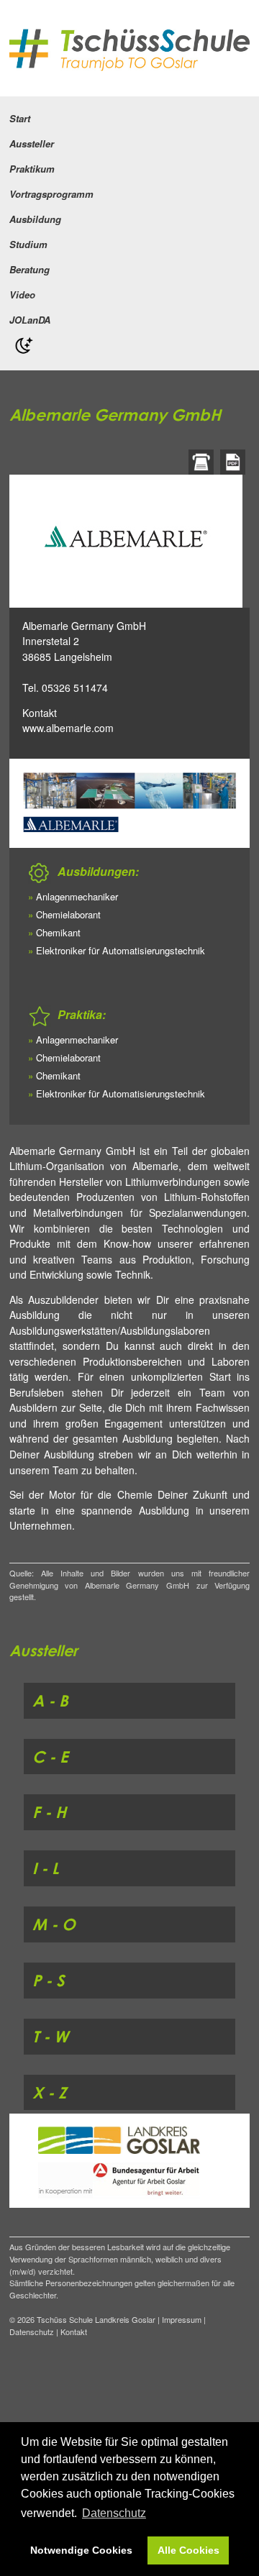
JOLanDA (30, 320)
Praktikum (32, 169)
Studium (28, 244)
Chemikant (58, 932)
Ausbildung (35, 219)
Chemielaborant (68, 914)
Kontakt (40, 713)
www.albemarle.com (68, 728)
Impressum (182, 2319)
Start (20, 118)
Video (22, 294)
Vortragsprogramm (51, 194)
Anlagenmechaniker (77, 896)
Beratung (29, 269)
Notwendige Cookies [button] (81, 2550)
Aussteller (32, 143)
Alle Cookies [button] (188, 2550)
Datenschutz (32, 2331)
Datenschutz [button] (114, 2513)
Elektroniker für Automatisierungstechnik (121, 950)
